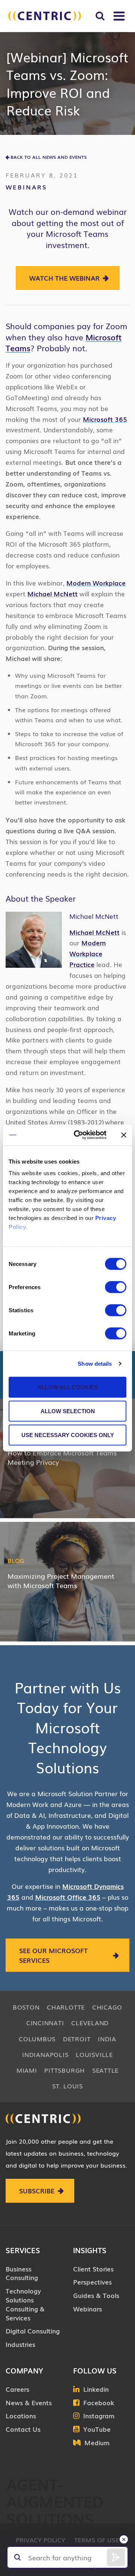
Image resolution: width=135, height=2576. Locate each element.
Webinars (26, 187)
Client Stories (93, 2269)
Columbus (37, 2039)
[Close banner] (124, 1135)
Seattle (105, 2070)
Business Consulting (22, 2273)
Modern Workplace (96, 583)
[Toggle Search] (100, 16)
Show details (95, 1364)
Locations (21, 2416)
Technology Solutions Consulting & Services (25, 2304)
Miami (27, 2070)
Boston (26, 2007)
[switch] (116, 1287)
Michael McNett (52, 594)
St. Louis (67, 2086)
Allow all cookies (68, 1387)
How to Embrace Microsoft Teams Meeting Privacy (62, 1457)
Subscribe (37, 2191)
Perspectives (92, 2282)
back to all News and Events (49, 157)
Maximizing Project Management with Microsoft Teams (61, 1580)
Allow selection (68, 1411)
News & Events (29, 2402)
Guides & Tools (96, 2295)
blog (16, 1560)
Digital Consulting (33, 2331)
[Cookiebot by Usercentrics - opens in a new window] (78, 1135)
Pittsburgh (64, 2070)
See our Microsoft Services (53, 1955)
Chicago (107, 2007)
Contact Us (23, 2429)
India (107, 2039)
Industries (20, 2344)
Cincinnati (45, 2023)
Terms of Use (97, 2540)
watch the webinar (64, 278)
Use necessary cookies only (68, 1435)
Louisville (94, 2054)
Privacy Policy (40, 2540)
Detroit (77, 2039)
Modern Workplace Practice (88, 953)
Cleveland (90, 2023)
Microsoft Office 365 (68, 1897)
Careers (17, 2389)
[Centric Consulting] (45, 16)
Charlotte (66, 2007)
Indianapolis (45, 2054)
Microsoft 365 (105, 419)
